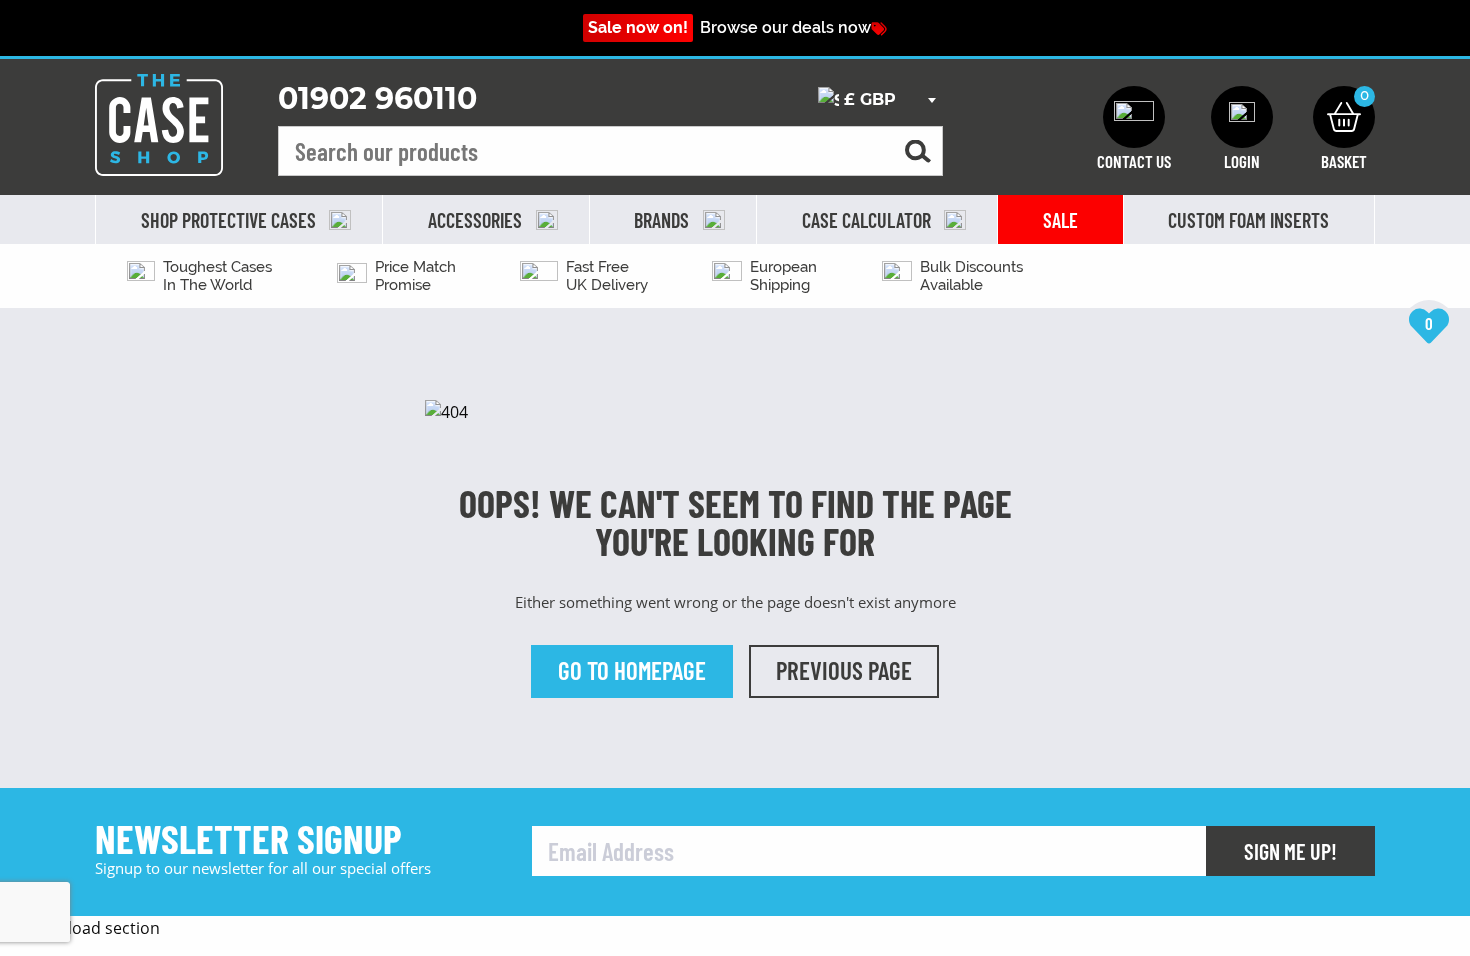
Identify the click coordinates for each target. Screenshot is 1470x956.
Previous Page (844, 670)
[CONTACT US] (1134, 117)
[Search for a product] (918, 151)
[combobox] (876, 100)
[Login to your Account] (1242, 117)
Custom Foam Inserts (1248, 220)
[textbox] (876, 100)
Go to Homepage (632, 670)
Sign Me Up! (1290, 851)
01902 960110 (377, 98)
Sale (1060, 220)
